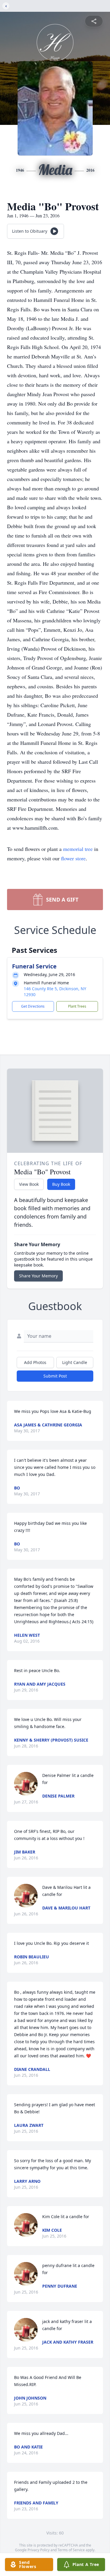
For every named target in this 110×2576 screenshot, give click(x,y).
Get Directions (33, 1006)
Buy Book (61, 1184)
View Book (29, 1184)
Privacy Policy (39, 2550)
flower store (73, 858)
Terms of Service (71, 2550)
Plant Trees (77, 1006)
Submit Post (55, 1376)
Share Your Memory (38, 1276)
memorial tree (78, 849)
